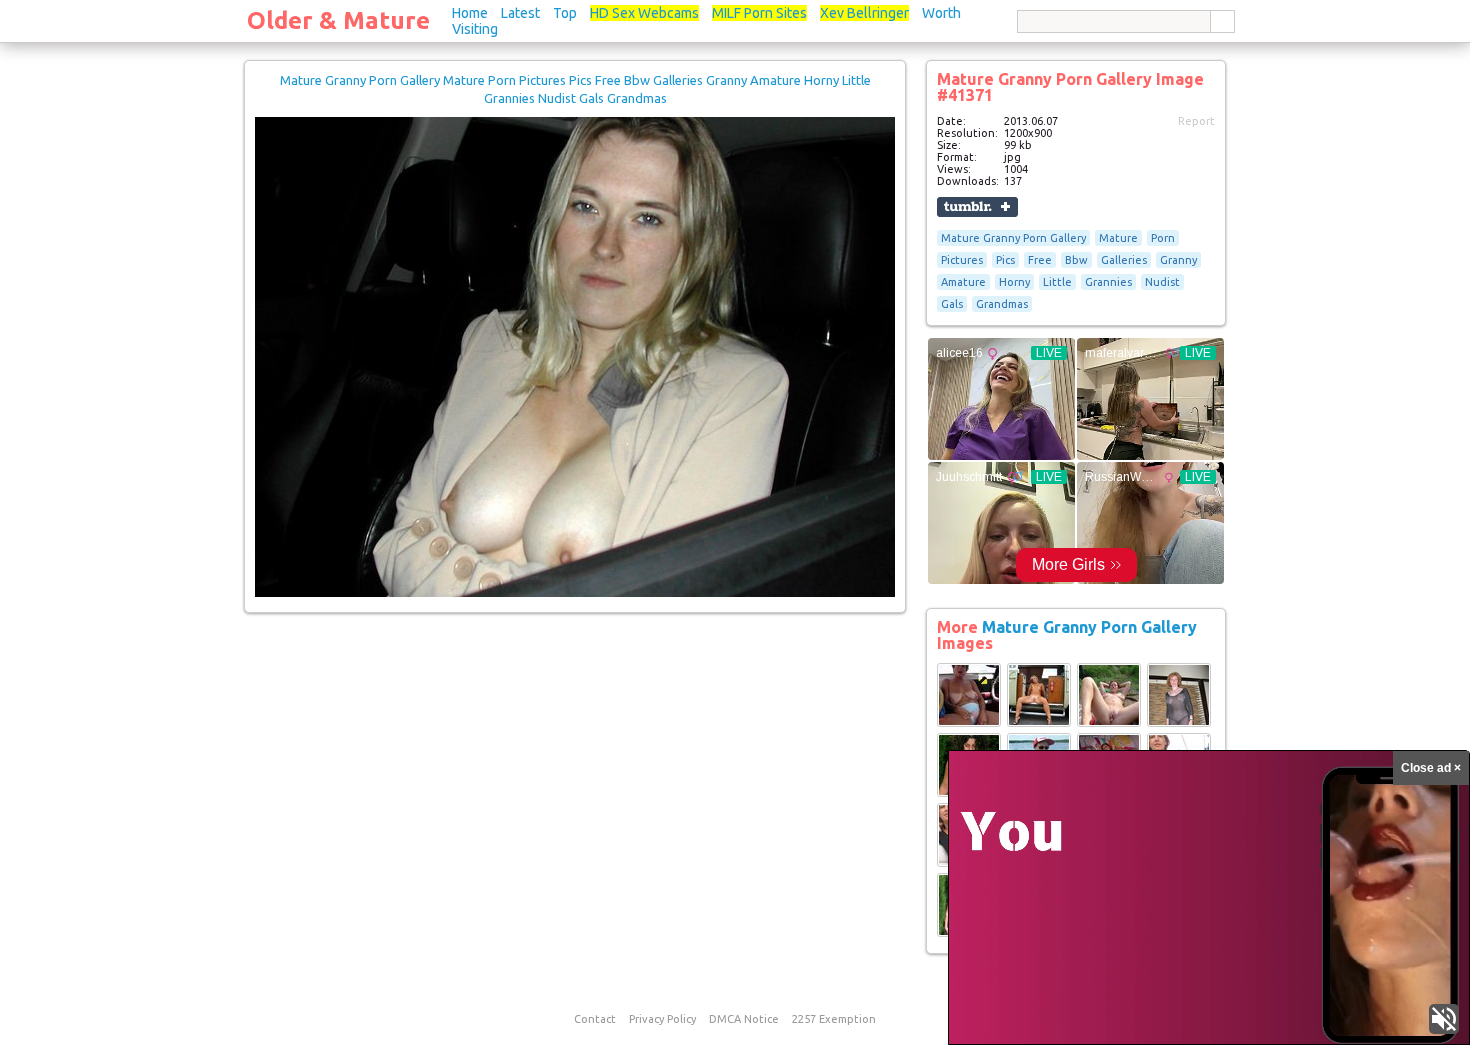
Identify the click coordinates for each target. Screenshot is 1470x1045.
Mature (1118, 238)
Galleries (1124, 260)
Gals (952, 304)
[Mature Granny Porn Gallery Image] (969, 723)
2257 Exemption (834, 1019)
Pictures (962, 260)
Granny (1178, 260)
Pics (1005, 260)
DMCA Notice (744, 1019)
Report (1196, 121)
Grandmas (1002, 304)
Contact (595, 1019)
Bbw (1076, 260)
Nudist (1162, 282)
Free (1040, 260)
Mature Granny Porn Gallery (1013, 238)
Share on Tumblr (977, 207)
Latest (520, 13)
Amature (963, 282)
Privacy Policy (662, 1019)
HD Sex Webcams (644, 13)
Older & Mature (338, 20)
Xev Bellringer (864, 13)
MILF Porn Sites (759, 13)
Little (1057, 282)
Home (470, 13)
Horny (1014, 282)
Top (565, 13)
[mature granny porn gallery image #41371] (575, 593)
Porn (1163, 238)
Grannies (1108, 282)
